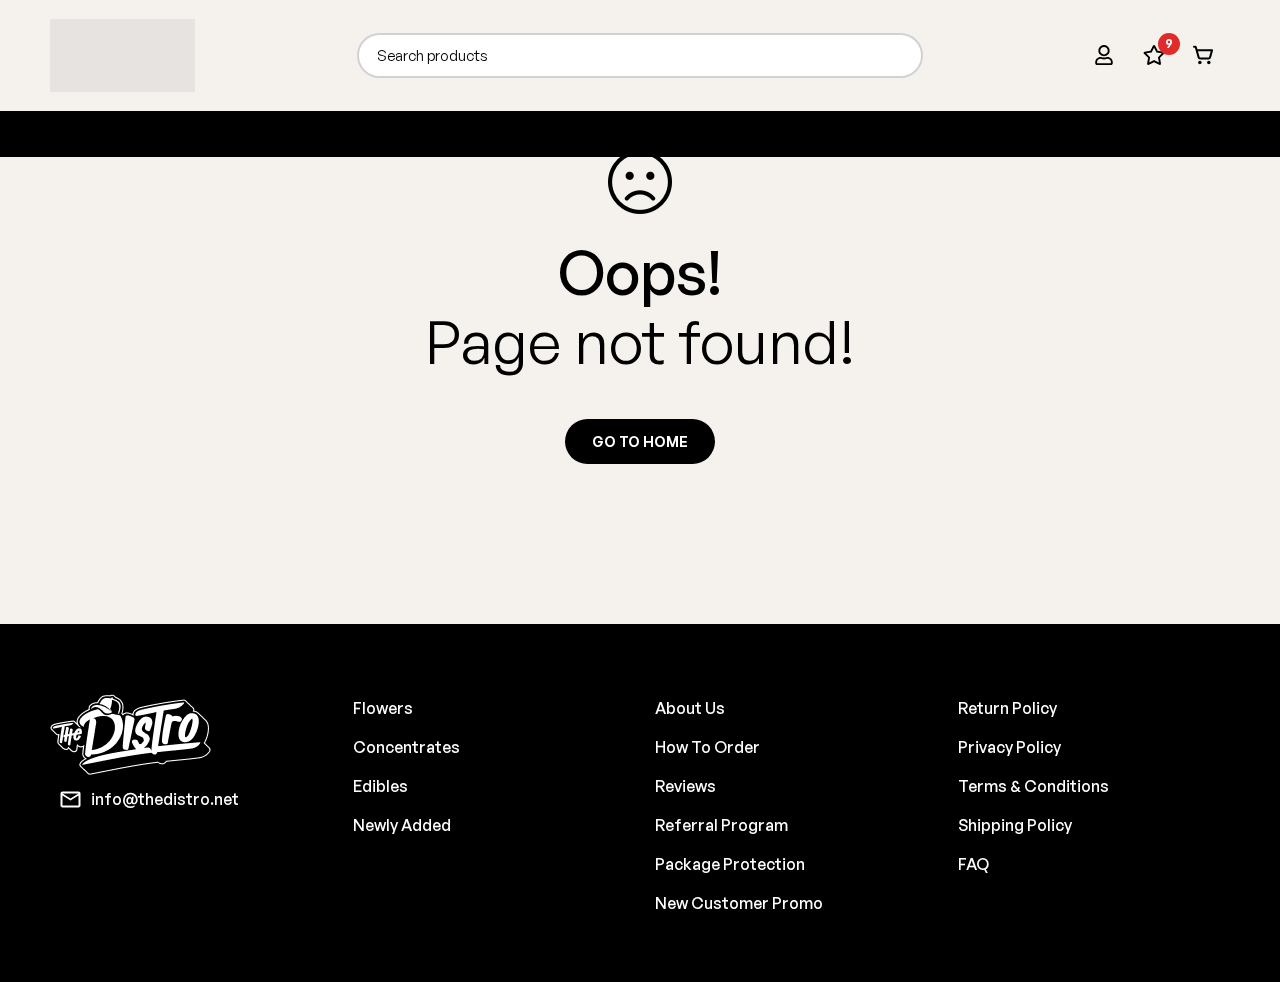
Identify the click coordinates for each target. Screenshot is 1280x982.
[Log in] (1104, 55)
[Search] (900, 55)
